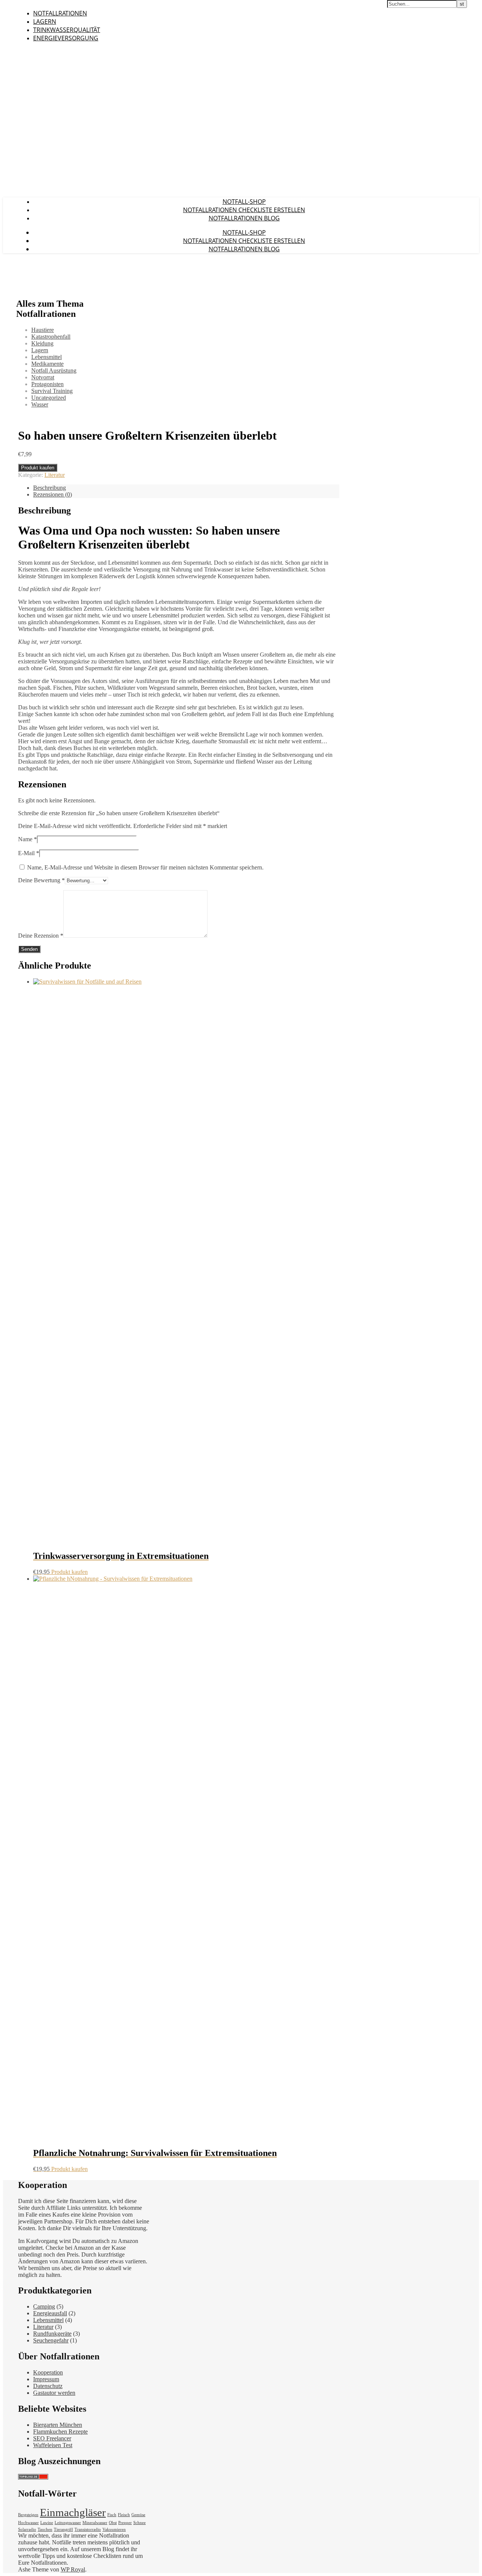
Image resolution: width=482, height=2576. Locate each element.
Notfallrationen (60, 13)
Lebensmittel (47, 357)
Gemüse (138, 2515)
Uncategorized (49, 398)
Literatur (55, 475)
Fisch (112, 2515)
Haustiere (43, 330)
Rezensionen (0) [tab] (53, 494)
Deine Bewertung (41, 880)
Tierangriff (63, 2529)
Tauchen (45, 2529)
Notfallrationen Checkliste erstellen (244, 210)
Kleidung (42, 343)
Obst (113, 2523)
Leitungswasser (68, 2523)
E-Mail (29, 853)
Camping (44, 2306)
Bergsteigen (28, 2515)
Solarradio (27, 2529)
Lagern (45, 21)
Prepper (125, 2523)
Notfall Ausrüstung (54, 371)
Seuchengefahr (51, 2340)
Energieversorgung (66, 38)
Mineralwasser (95, 2523)
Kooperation (48, 2372)
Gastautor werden (54, 2393)
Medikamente (47, 364)
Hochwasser (28, 2523)
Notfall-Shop (244, 202)
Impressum (46, 2379)
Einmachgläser (73, 2512)
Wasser (40, 404)
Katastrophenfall (51, 337)
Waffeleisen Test (53, 2445)
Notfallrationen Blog (244, 218)
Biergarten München (58, 2425)
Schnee (140, 2523)
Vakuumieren (114, 2529)
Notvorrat (43, 377)
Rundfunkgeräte (52, 2334)
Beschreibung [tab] (50, 488)
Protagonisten (47, 384)
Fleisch (124, 2515)
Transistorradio (88, 2529)
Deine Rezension (41, 936)
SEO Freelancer (52, 2438)
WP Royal (73, 2569)
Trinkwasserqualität (67, 30)
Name (27, 839)
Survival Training (52, 391)
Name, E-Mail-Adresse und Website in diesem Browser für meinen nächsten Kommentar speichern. (145, 867)
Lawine (47, 2523)
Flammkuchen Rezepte (60, 2432)
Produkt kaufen (38, 468)
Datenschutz (48, 2386)
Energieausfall (50, 2313)
